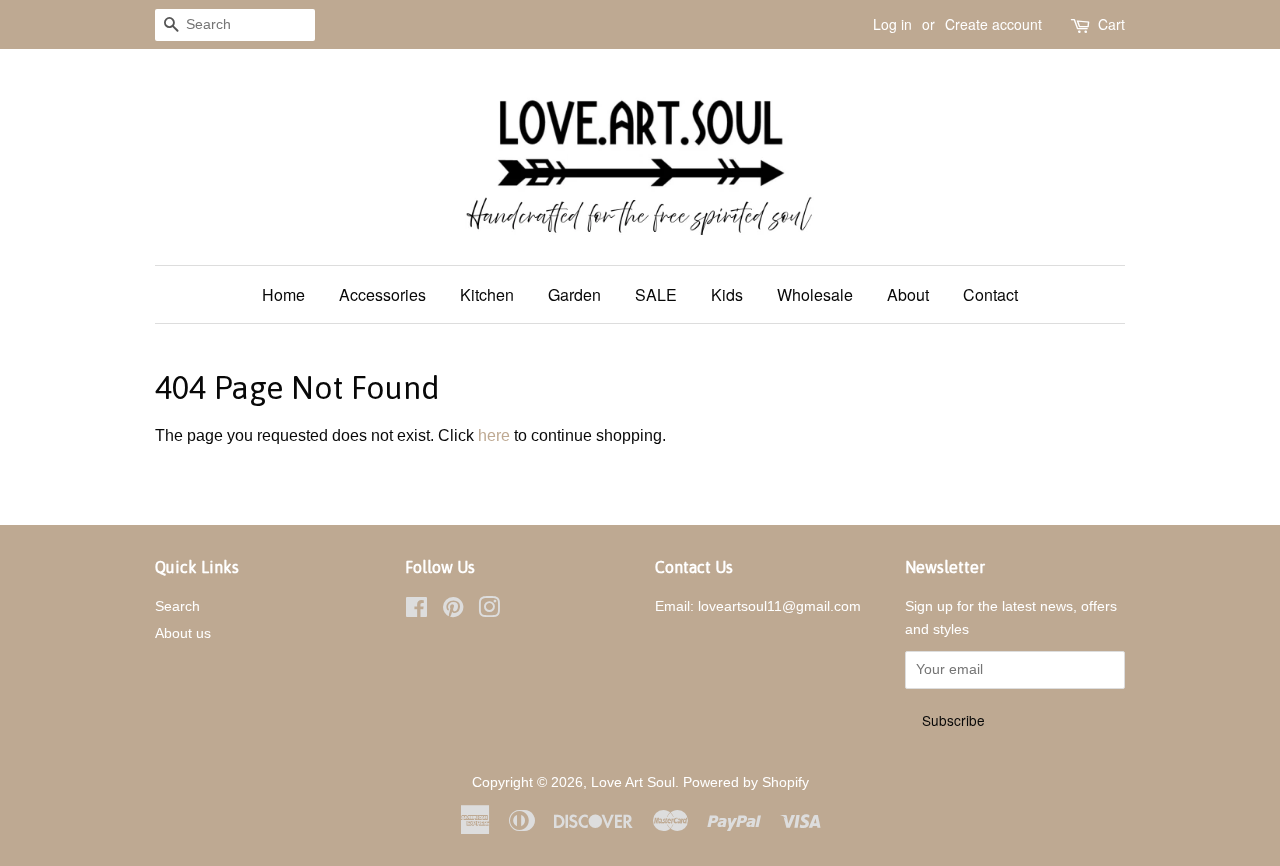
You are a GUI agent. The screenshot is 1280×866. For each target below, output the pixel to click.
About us (183, 633)
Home (283, 294)
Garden (574, 294)
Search (177, 606)
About (908, 294)
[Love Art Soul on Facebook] (416, 611)
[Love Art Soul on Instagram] (489, 611)
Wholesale (815, 294)
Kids (727, 294)
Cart (1111, 24)
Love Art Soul (633, 782)
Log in (892, 24)
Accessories (382, 294)
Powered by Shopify (746, 782)
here (494, 435)
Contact (990, 294)
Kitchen (487, 294)
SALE (656, 294)
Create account (993, 24)
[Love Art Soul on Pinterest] (453, 611)
